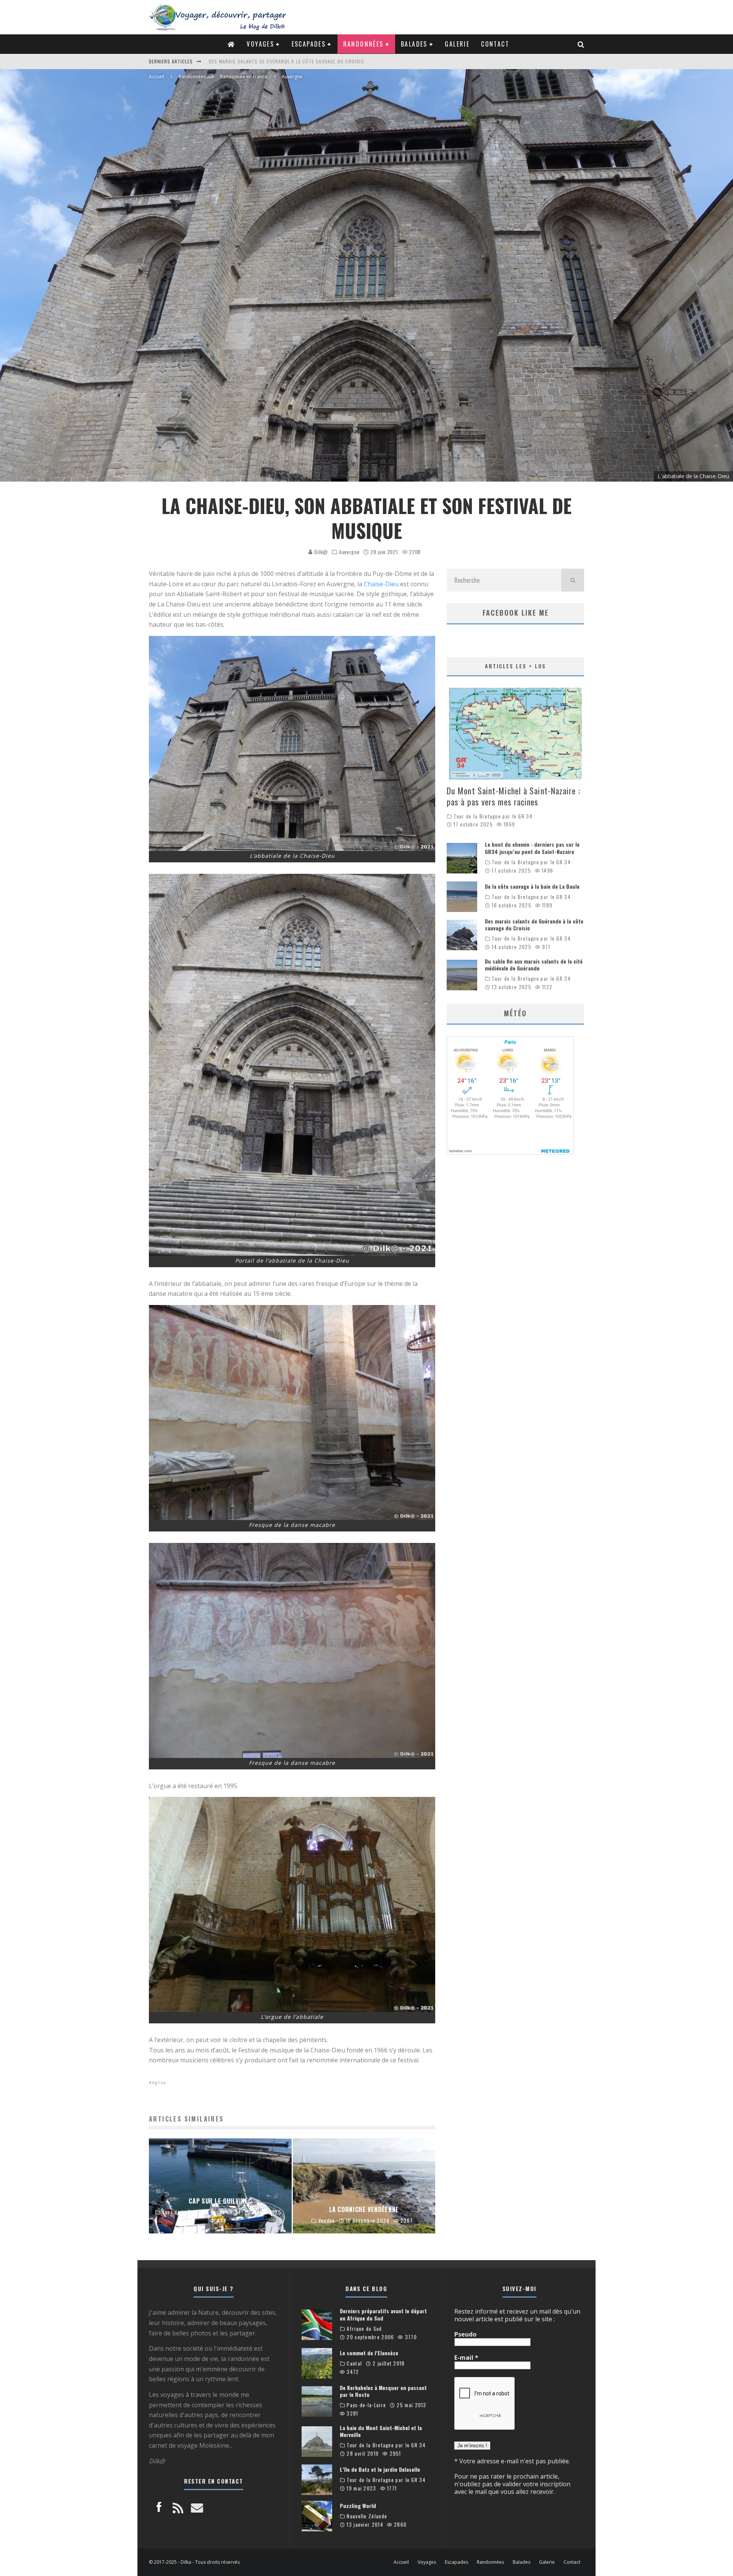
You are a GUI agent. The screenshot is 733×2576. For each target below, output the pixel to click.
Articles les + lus (515, 666)
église (159, 2082)
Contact (495, 44)
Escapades (309, 44)
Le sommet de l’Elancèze (369, 2353)
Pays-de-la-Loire (366, 2405)
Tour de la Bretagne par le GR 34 (493, 816)
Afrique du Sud (364, 2329)
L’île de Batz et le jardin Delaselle (380, 2469)
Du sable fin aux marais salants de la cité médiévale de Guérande (534, 965)
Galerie (457, 44)
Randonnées (363, 44)
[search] (573, 580)
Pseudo (465, 2334)
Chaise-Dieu (381, 584)
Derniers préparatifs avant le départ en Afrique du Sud (383, 2314)
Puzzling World (358, 2506)
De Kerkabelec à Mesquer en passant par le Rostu (383, 2391)
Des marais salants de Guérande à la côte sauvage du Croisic (534, 924)
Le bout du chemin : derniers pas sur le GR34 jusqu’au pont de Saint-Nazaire (532, 848)
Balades (414, 44)
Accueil (401, 2562)
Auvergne (349, 552)
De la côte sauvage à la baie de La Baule (532, 886)
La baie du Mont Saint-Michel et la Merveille (381, 2431)
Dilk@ (320, 552)
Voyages (260, 44)
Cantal (354, 2363)
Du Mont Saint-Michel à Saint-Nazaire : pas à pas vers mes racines (292, 61)
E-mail (466, 2358)
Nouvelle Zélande (367, 2516)
